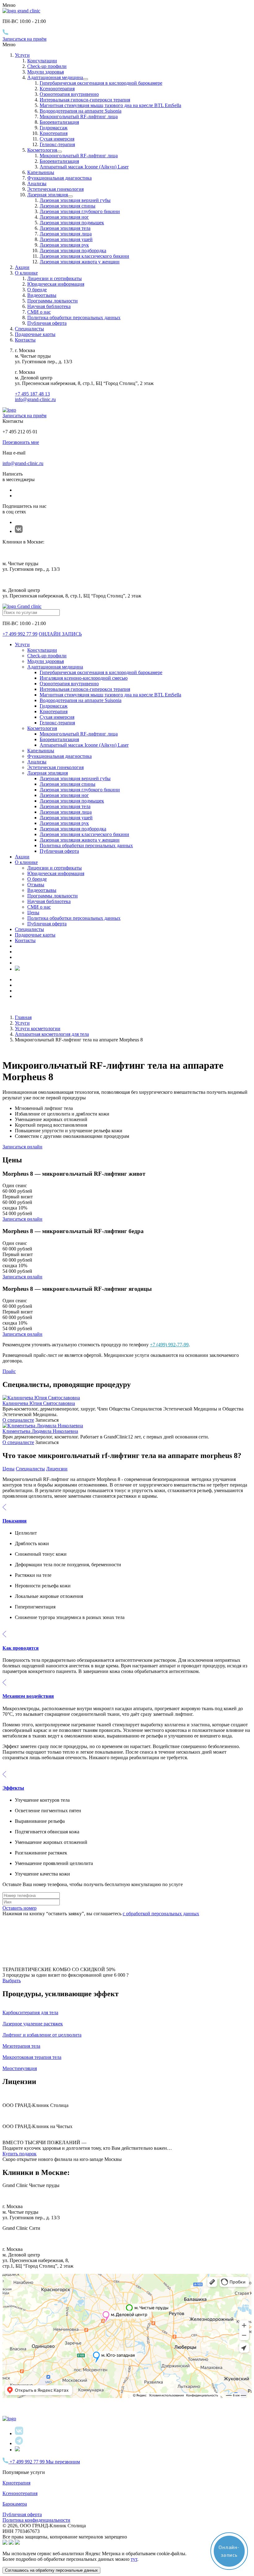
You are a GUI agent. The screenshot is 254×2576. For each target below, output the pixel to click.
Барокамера (15, 2504)
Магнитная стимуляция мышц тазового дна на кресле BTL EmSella (110, 105)
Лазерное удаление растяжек (33, 2024)
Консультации (42, 61)
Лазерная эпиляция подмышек (72, 223)
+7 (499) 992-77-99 (169, 1345)
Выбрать (12, 1981)
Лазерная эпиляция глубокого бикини (80, 211)
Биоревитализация (59, 122)
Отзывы (36, 885)
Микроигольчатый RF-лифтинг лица (79, 116)
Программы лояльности (53, 301)
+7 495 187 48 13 (32, 394)
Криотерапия (54, 133)
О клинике (26, 862)
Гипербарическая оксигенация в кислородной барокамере (101, 83)
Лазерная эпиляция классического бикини (84, 256)
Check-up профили (47, 66)
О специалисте (18, 1420)
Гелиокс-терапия (57, 144)
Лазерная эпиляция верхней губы (75, 200)
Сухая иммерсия (57, 139)
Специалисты (29, 329)
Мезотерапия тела (21, 2046)
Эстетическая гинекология (55, 189)
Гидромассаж (54, 128)
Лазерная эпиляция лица (66, 234)
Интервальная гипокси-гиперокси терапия (85, 100)
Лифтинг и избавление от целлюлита (42, 2035)
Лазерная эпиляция (48, 195)
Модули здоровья (46, 72)
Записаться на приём (24, 39)
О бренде (37, 290)
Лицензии (57, 1469)
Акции (22, 267)
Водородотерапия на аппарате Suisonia (81, 111)
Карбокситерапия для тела (30, 2012)
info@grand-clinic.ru (35, 399)
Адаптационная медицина (55, 77)
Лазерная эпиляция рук (64, 245)
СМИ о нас (39, 312)
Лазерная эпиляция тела (65, 228)
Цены (33, 912)
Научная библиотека (49, 306)
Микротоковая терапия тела (32, 2057)
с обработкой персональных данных (161, 1914)
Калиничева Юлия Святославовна (39, 1403)
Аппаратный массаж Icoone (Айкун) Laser (84, 167)
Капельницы (41, 172)
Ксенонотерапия (57, 89)
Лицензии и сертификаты (55, 278)
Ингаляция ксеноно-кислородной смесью (84, 678)
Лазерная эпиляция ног (64, 217)
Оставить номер (20, 1908)
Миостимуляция (20, 2068)
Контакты (25, 340)
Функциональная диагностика (59, 178)
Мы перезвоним (63, 2462)
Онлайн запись (60, 634)
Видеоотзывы (42, 295)
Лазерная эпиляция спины (68, 206)
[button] (127, 1514)
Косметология (42, 150)
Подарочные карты (35, 334)
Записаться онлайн (22, 1147)
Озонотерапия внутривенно (69, 94)
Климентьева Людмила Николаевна (40, 1431)
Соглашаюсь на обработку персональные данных (51, 2570)
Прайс (9, 1371)
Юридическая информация (56, 284)
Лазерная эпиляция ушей (66, 239)
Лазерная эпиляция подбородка (73, 250)
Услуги (22, 55)
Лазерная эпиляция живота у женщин (80, 262)
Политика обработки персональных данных (74, 318)
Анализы (37, 183)
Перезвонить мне (21, 442)
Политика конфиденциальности (36, 2520)
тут (134, 2559)
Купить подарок (20, 2154)
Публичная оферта (47, 323)
